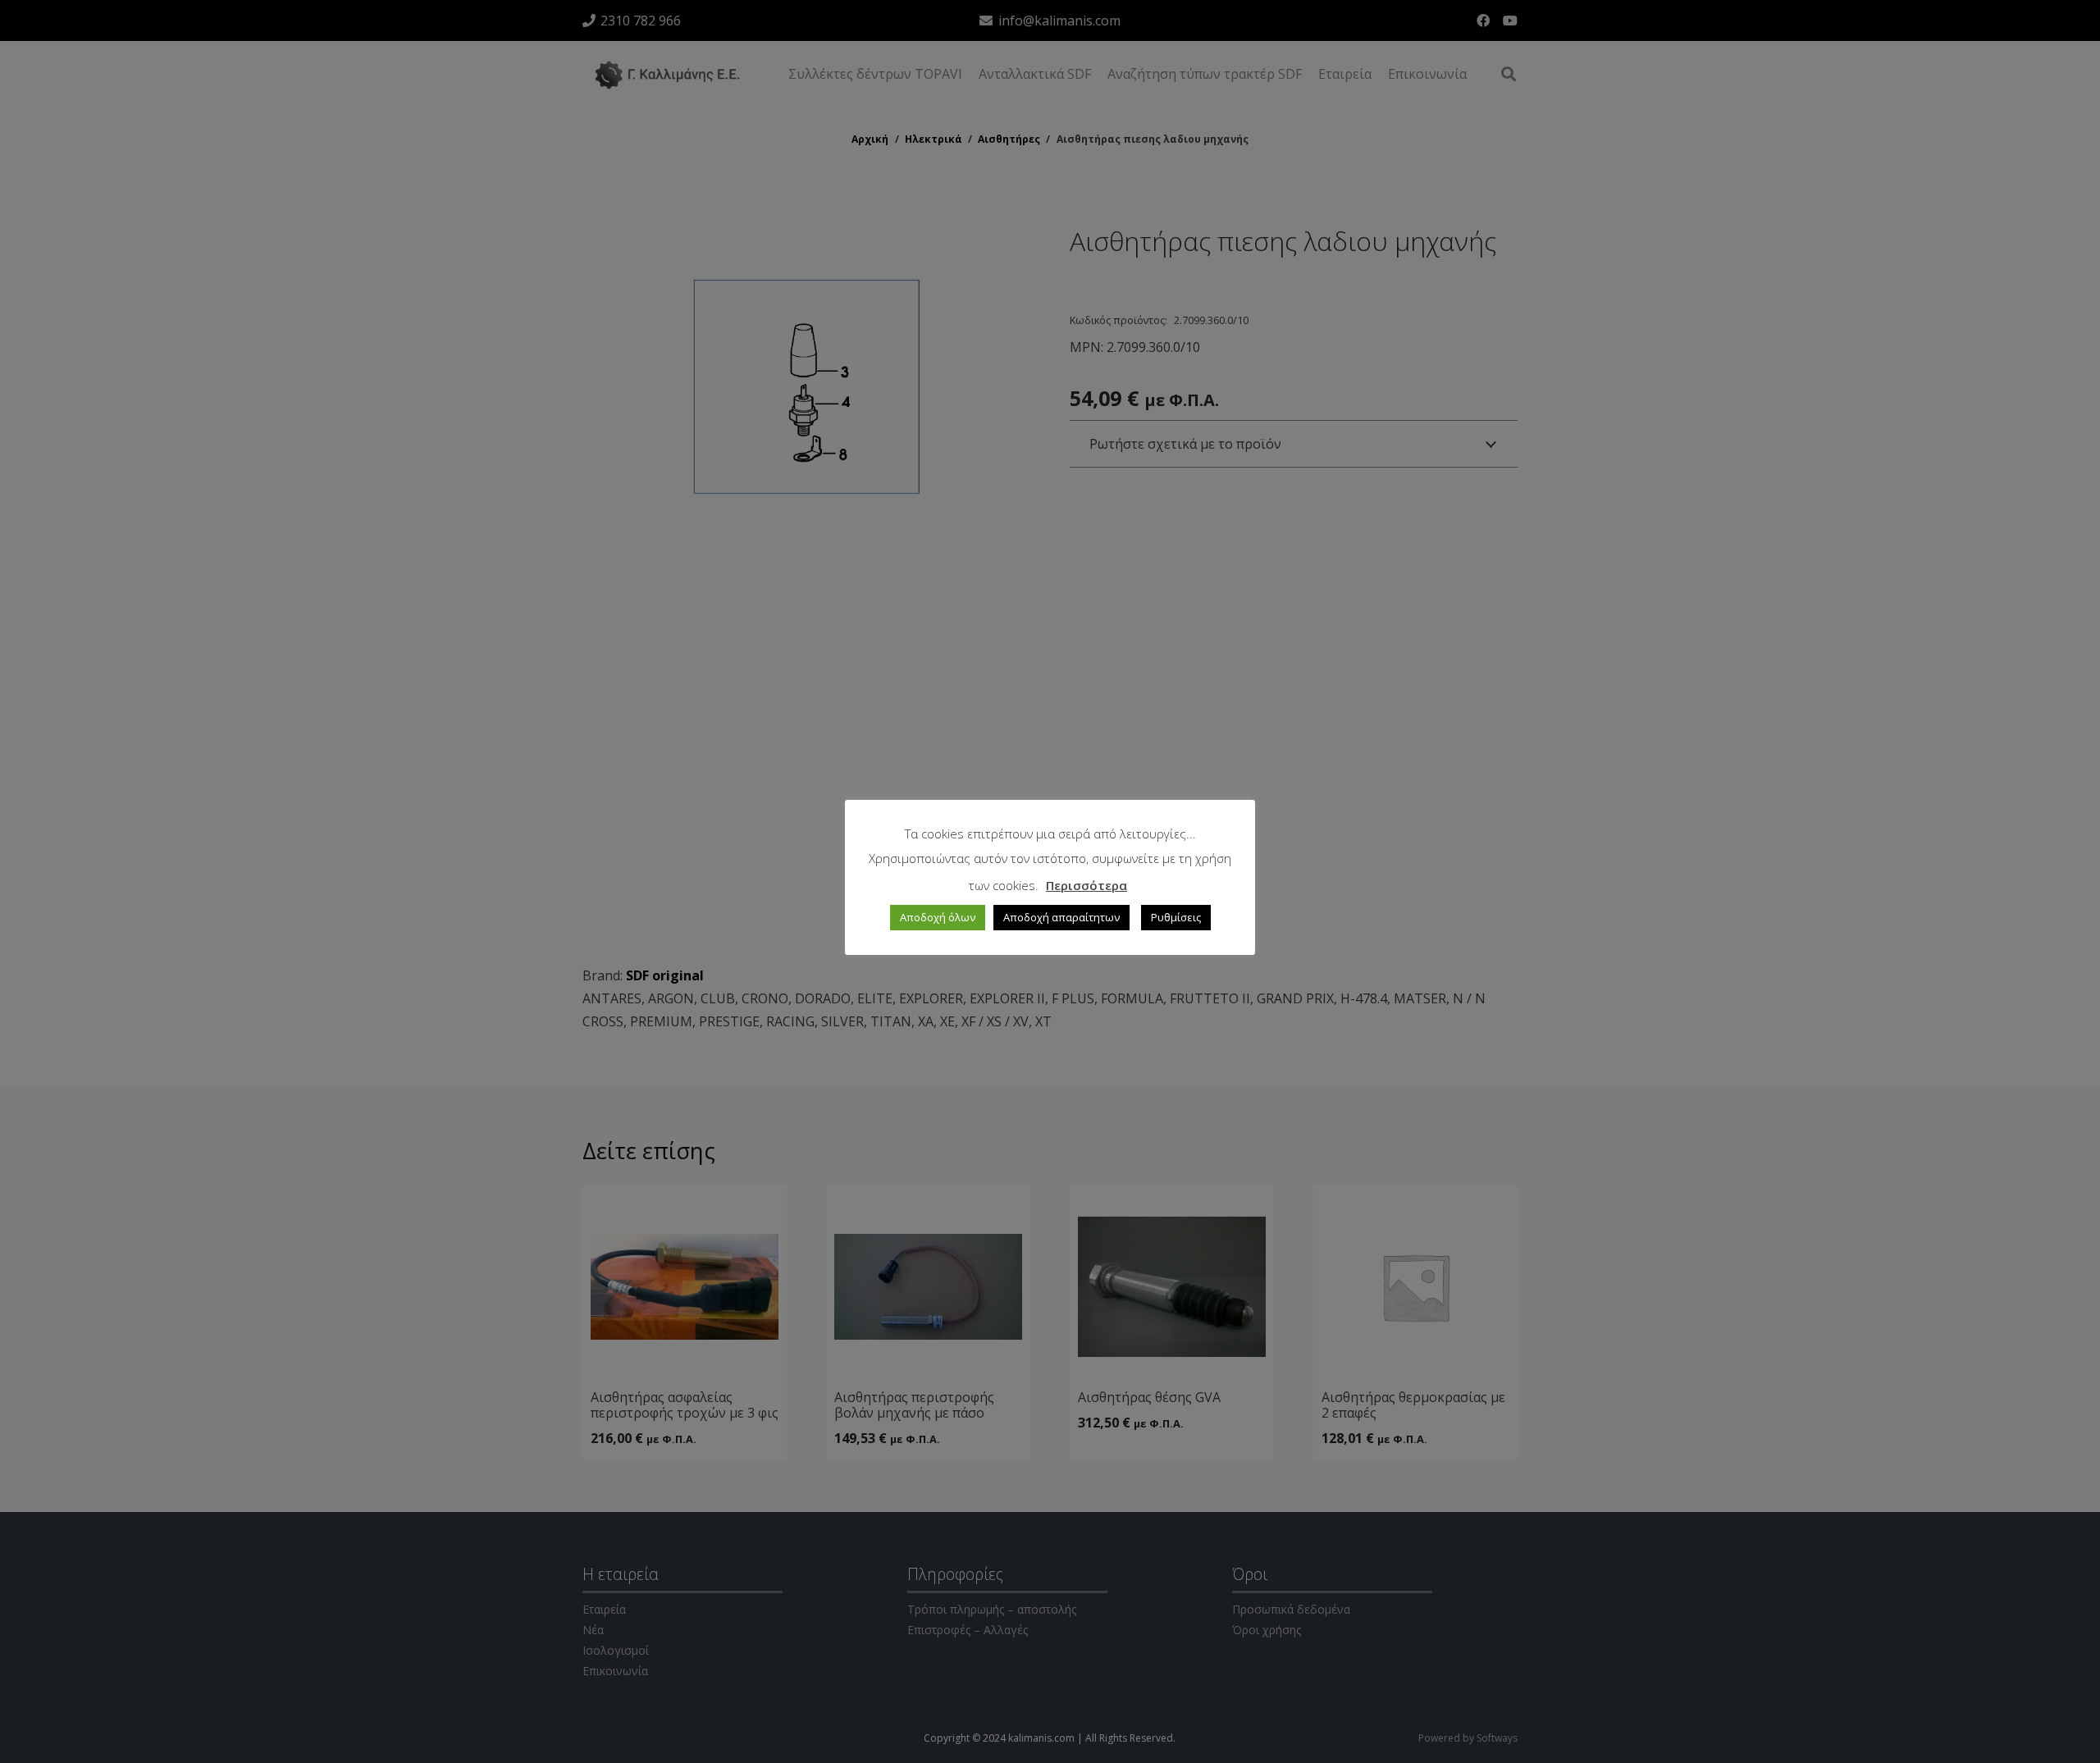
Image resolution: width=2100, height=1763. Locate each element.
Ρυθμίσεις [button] (1176, 917)
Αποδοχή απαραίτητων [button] (1061, 917)
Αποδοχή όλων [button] (938, 917)
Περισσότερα (1087, 885)
